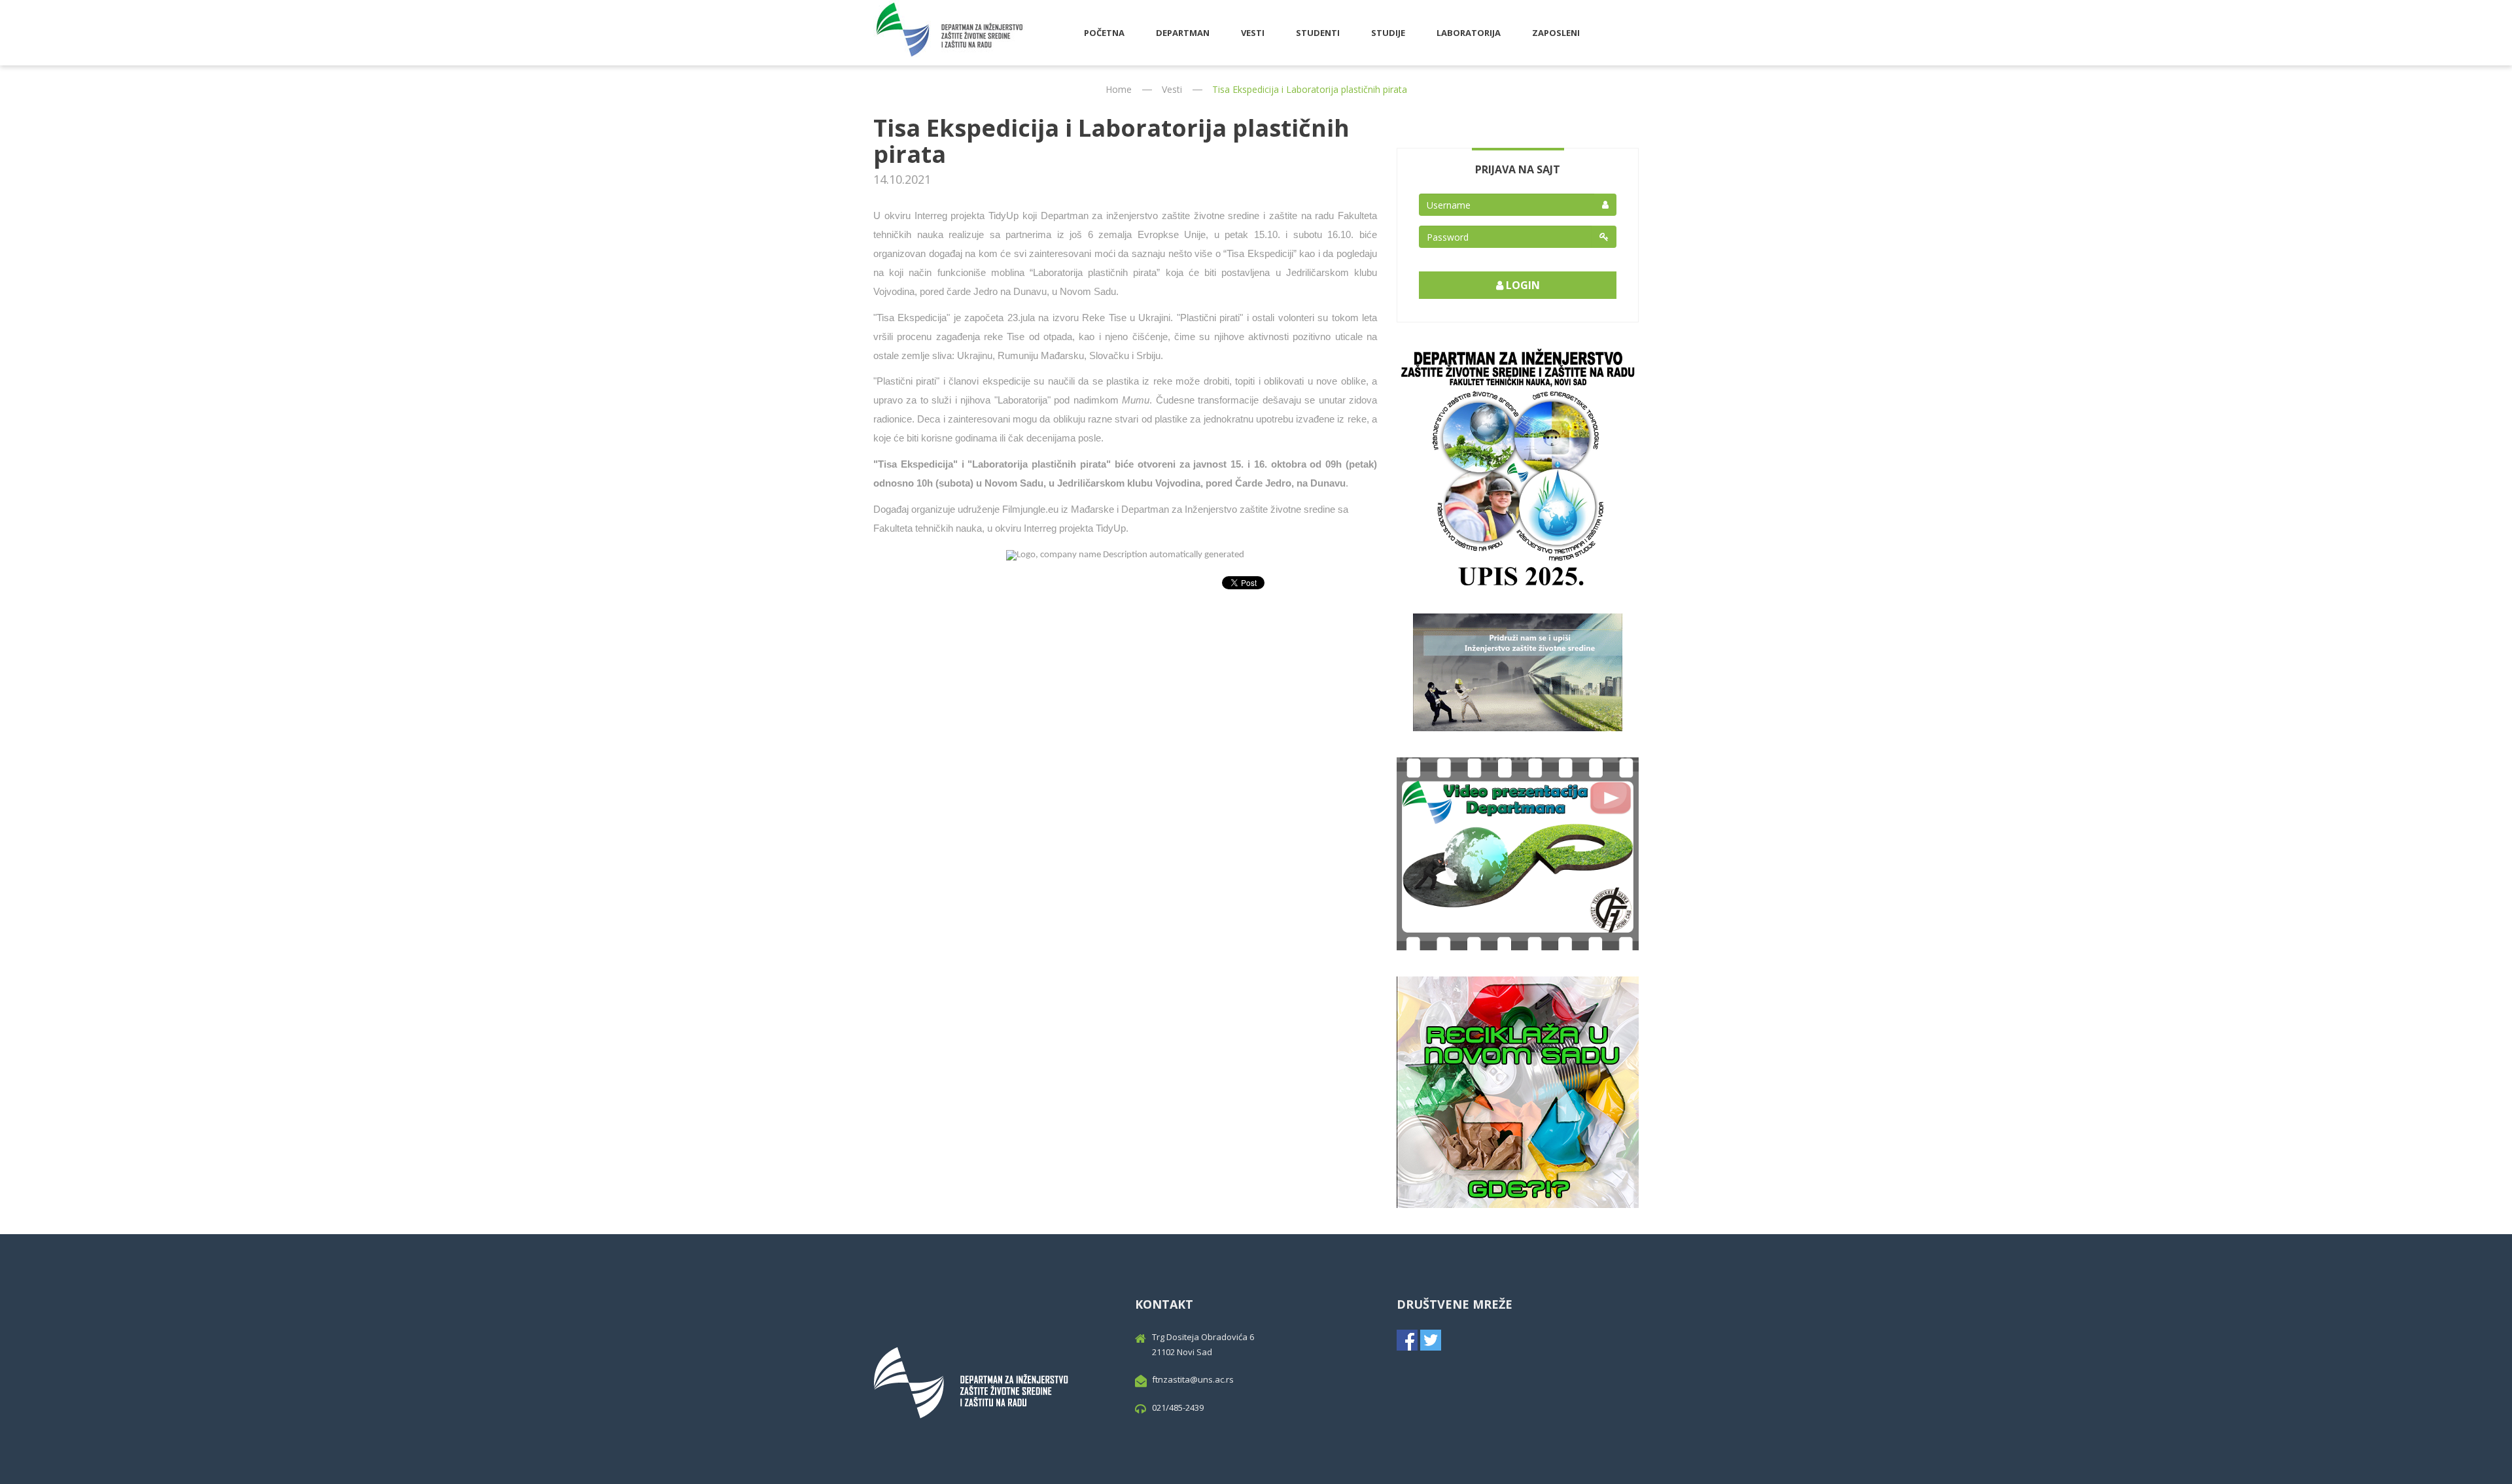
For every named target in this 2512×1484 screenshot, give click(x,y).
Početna (1104, 33)
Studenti (1318, 33)
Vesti (1253, 33)
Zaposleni (1556, 33)
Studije (1388, 33)
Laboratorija (1469, 33)
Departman (1183, 33)
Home (1119, 89)
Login (1522, 285)
